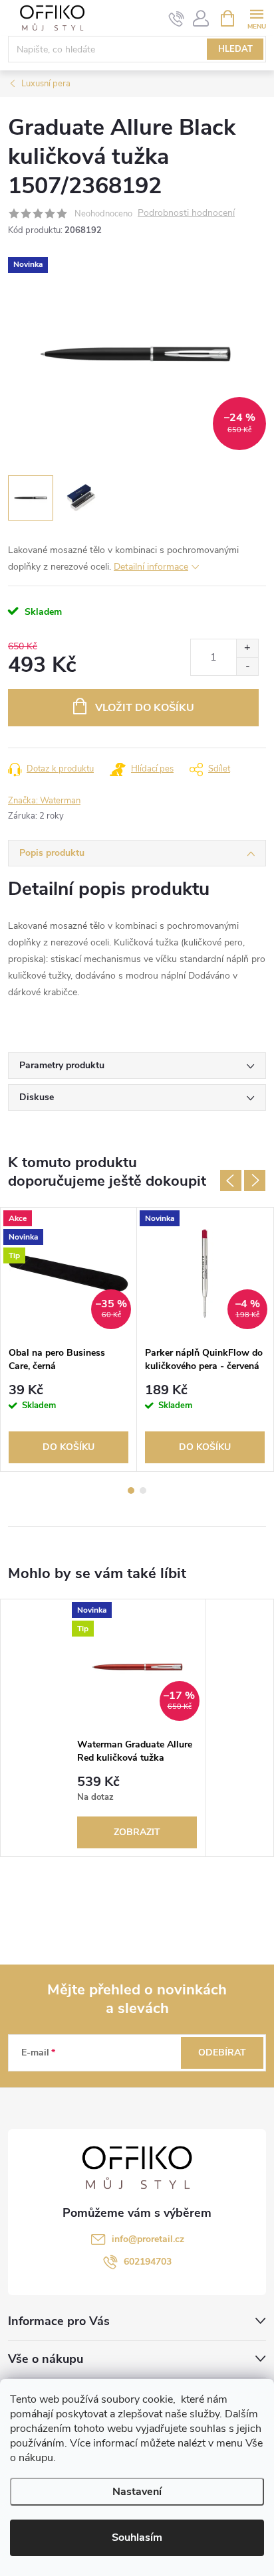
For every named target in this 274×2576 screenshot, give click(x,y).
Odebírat (222, 2053)
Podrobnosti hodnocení (186, 213)
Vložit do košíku (145, 708)
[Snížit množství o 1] (247, 666)
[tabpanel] (69, 1339)
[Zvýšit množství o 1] (247, 648)
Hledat (235, 49)
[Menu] (256, 18)
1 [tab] (131, 1490)
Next (255, 1180)
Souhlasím (137, 2537)
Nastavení (137, 2492)
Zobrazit (137, 1832)
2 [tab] (143, 1490)
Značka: (44, 801)
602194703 (148, 2262)
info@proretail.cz (148, 2239)
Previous (231, 1180)
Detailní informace (151, 567)
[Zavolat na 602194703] (177, 19)
